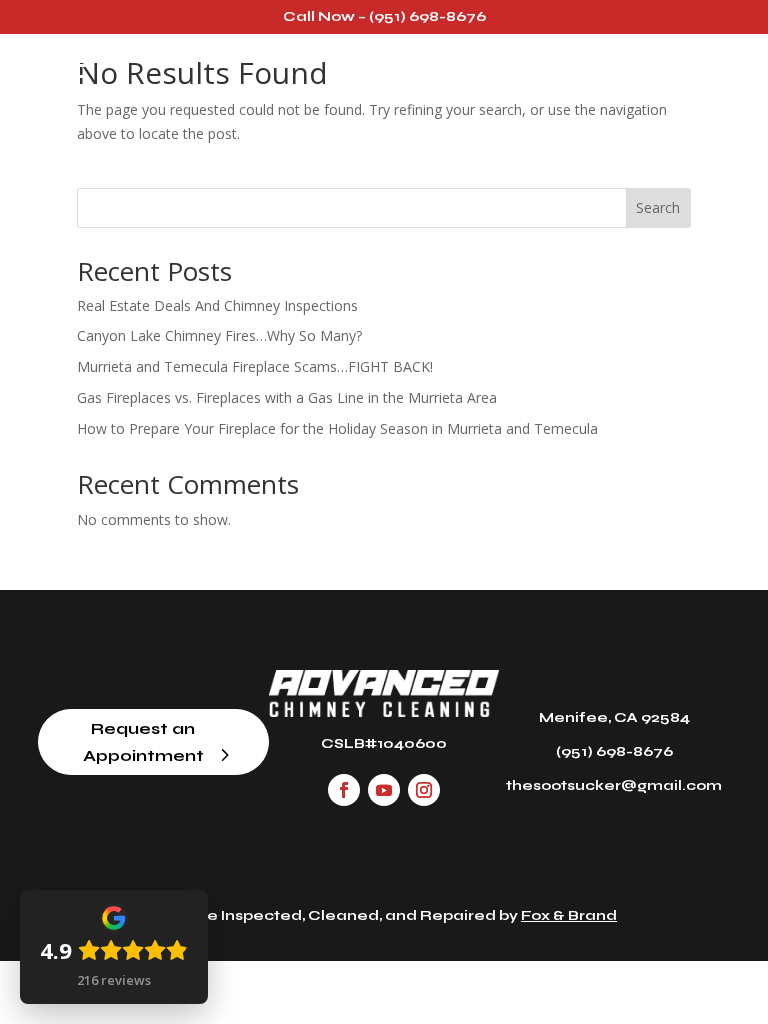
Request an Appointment (143, 742)
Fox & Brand (569, 915)
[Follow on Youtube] (384, 790)
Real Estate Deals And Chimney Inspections (217, 305)
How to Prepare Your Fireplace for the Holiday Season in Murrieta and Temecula (337, 428)
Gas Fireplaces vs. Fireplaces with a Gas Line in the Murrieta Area (287, 397)
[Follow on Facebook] (344, 790)
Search (658, 207)
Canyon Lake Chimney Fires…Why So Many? (219, 335)
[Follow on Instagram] (424, 790)
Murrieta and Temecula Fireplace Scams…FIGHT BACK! (255, 366)
